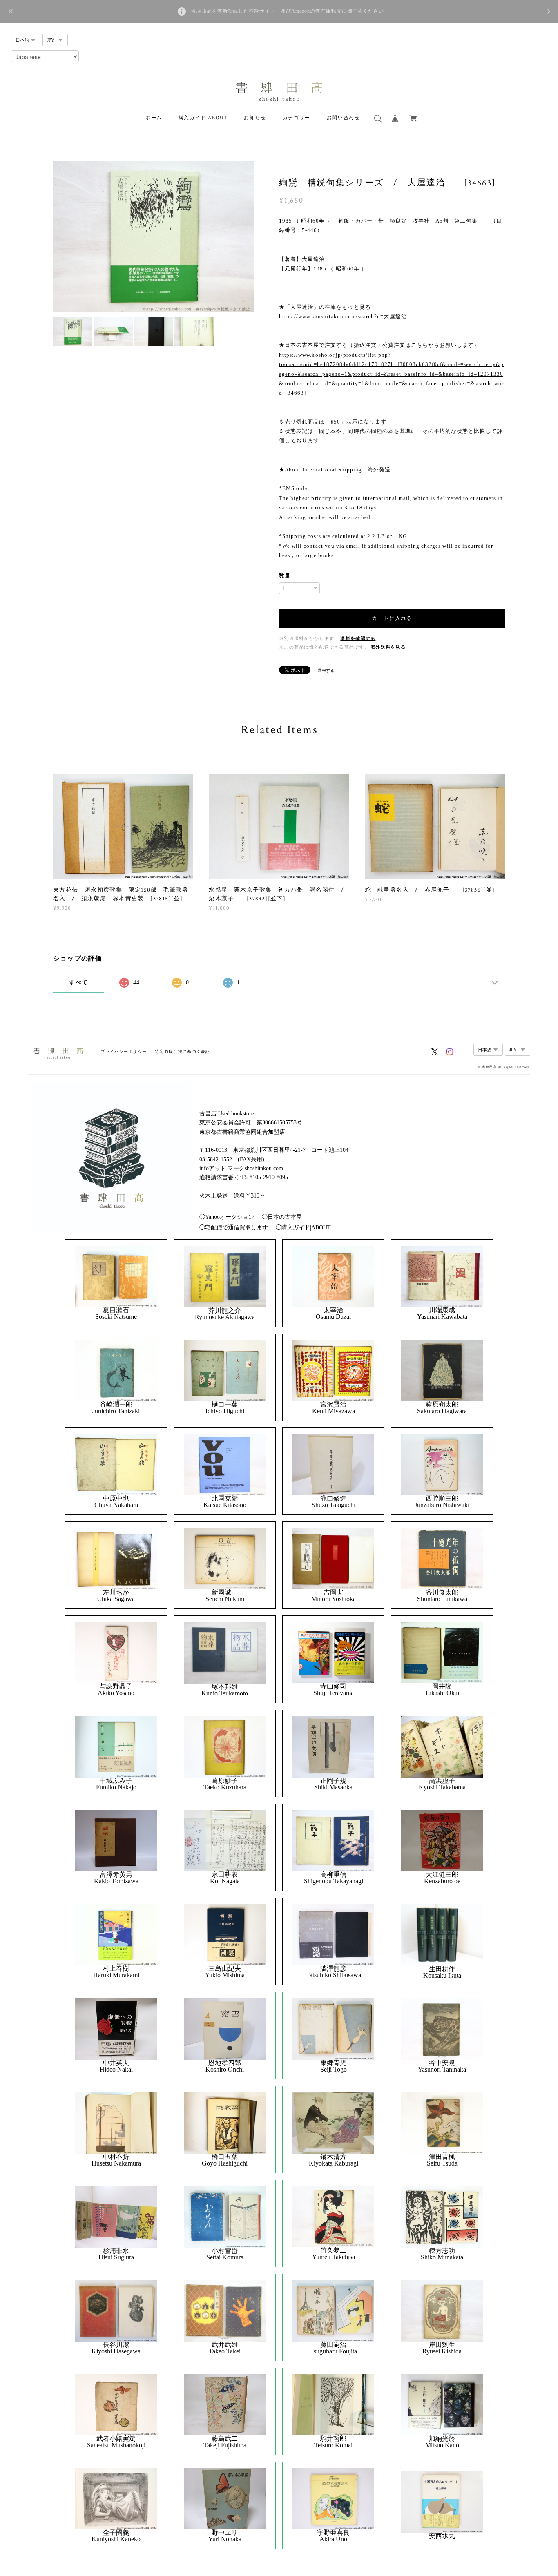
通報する (326, 670)
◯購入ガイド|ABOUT (303, 1228)
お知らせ (255, 118)
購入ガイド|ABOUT (203, 118)
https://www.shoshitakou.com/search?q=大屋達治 (343, 316)
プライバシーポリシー (124, 1052)
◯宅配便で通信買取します (234, 1228)
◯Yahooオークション (227, 1217)
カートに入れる (392, 618)
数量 (285, 576)
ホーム (154, 118)
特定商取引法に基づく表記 (182, 1052)
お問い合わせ (344, 118)
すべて (78, 982)
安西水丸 (442, 2536)
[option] (154, 236)
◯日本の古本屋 (282, 1217)
